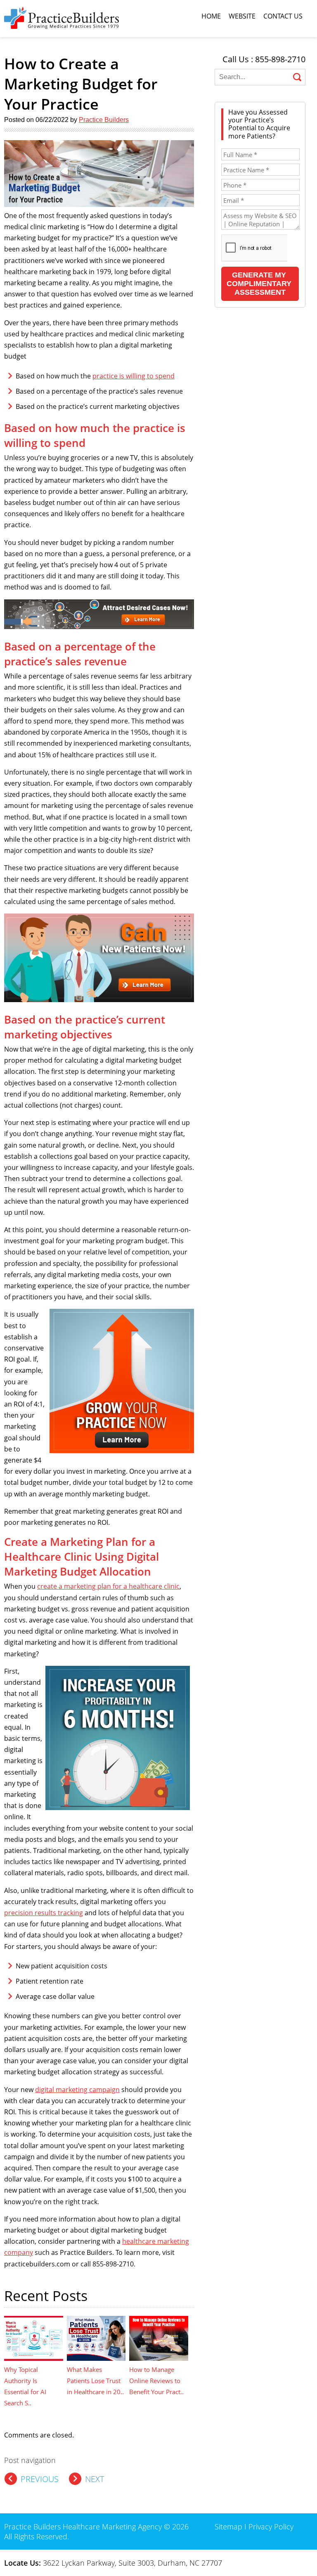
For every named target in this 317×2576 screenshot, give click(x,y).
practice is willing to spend (134, 376)
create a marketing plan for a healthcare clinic (108, 1586)
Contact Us (283, 16)
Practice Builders (104, 120)
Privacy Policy (271, 2527)
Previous (40, 2479)
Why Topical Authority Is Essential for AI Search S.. (25, 2386)
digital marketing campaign (77, 2090)
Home (211, 16)
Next (95, 2479)
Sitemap (228, 2527)
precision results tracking (44, 1913)
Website (242, 16)
